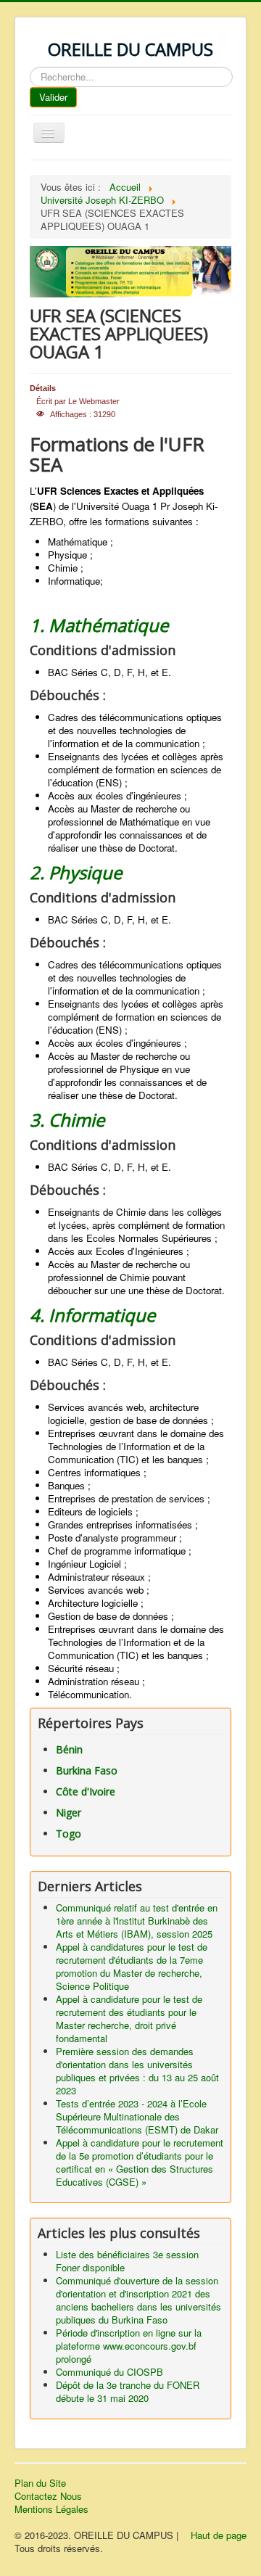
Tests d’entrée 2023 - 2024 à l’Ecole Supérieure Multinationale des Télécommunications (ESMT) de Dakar (137, 2116)
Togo (69, 1834)
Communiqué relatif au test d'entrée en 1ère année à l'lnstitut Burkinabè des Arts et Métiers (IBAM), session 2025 (137, 1921)
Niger (69, 1812)
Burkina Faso (87, 1770)
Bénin (69, 1749)
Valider (53, 97)
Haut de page (219, 2535)
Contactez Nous (48, 2496)
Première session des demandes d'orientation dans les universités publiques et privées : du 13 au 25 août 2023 (137, 2071)
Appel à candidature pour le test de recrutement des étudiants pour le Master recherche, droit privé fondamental (129, 2019)
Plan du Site (40, 2483)
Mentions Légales (51, 2509)
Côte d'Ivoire (86, 1791)
